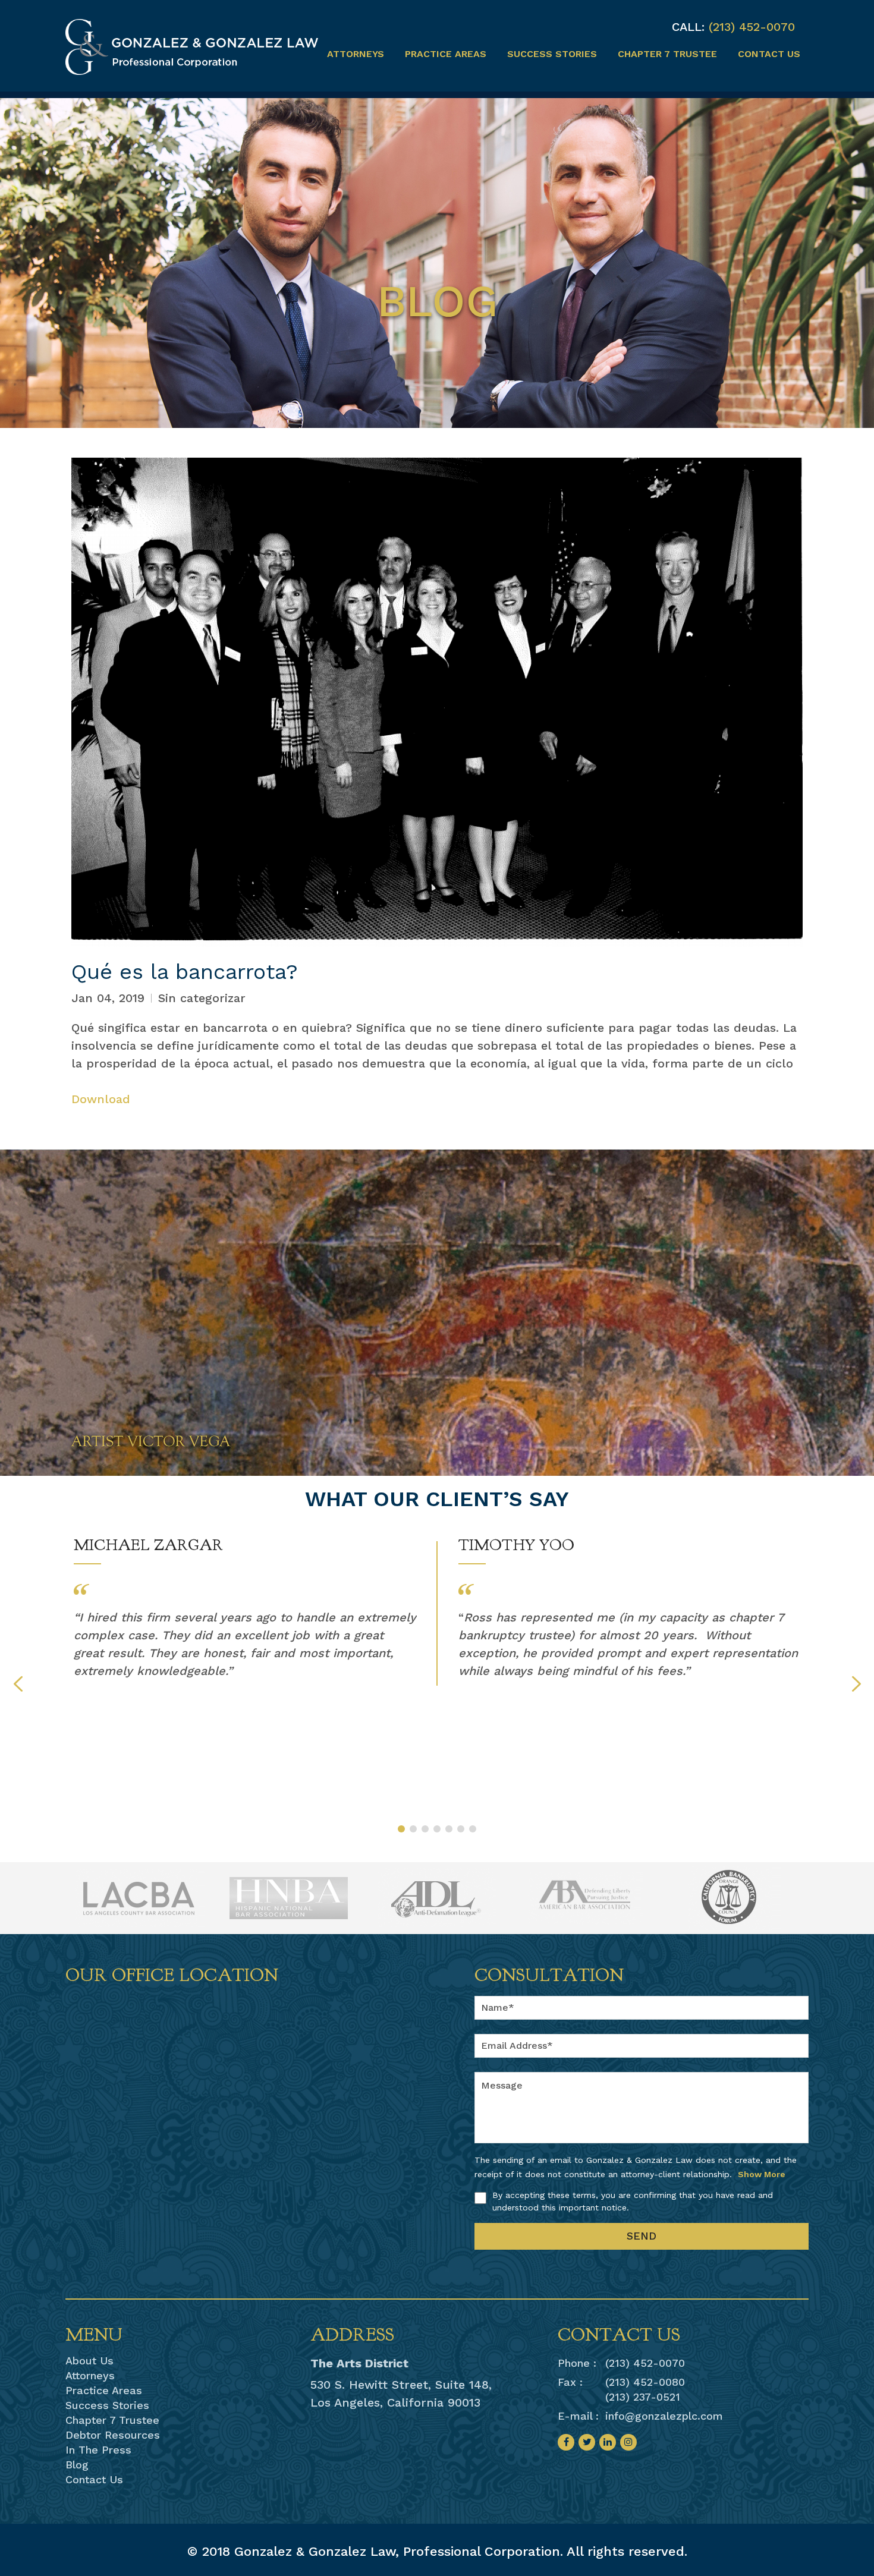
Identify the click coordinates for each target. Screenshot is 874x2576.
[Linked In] (608, 2442)
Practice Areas (446, 54)
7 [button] (473, 1829)
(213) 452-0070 (752, 27)
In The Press (98, 2450)
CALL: (688, 27)
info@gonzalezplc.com (664, 2416)
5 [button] (449, 1829)
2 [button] (413, 1829)
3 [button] (425, 1829)
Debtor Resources (113, 2435)
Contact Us (769, 54)
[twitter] (587, 2442)
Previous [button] (18, 1684)
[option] (245, 1607)
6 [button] (461, 1829)
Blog (77, 2465)
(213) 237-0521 (643, 2397)
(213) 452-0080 (645, 2382)
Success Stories (552, 54)
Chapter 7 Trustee (667, 54)
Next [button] (856, 1684)
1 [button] (401, 1829)
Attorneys (356, 54)
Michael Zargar (148, 1545)
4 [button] (437, 1829)
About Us (89, 2361)
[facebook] (566, 2442)
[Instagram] (628, 2442)
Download (101, 1099)
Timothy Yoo (516, 1545)
